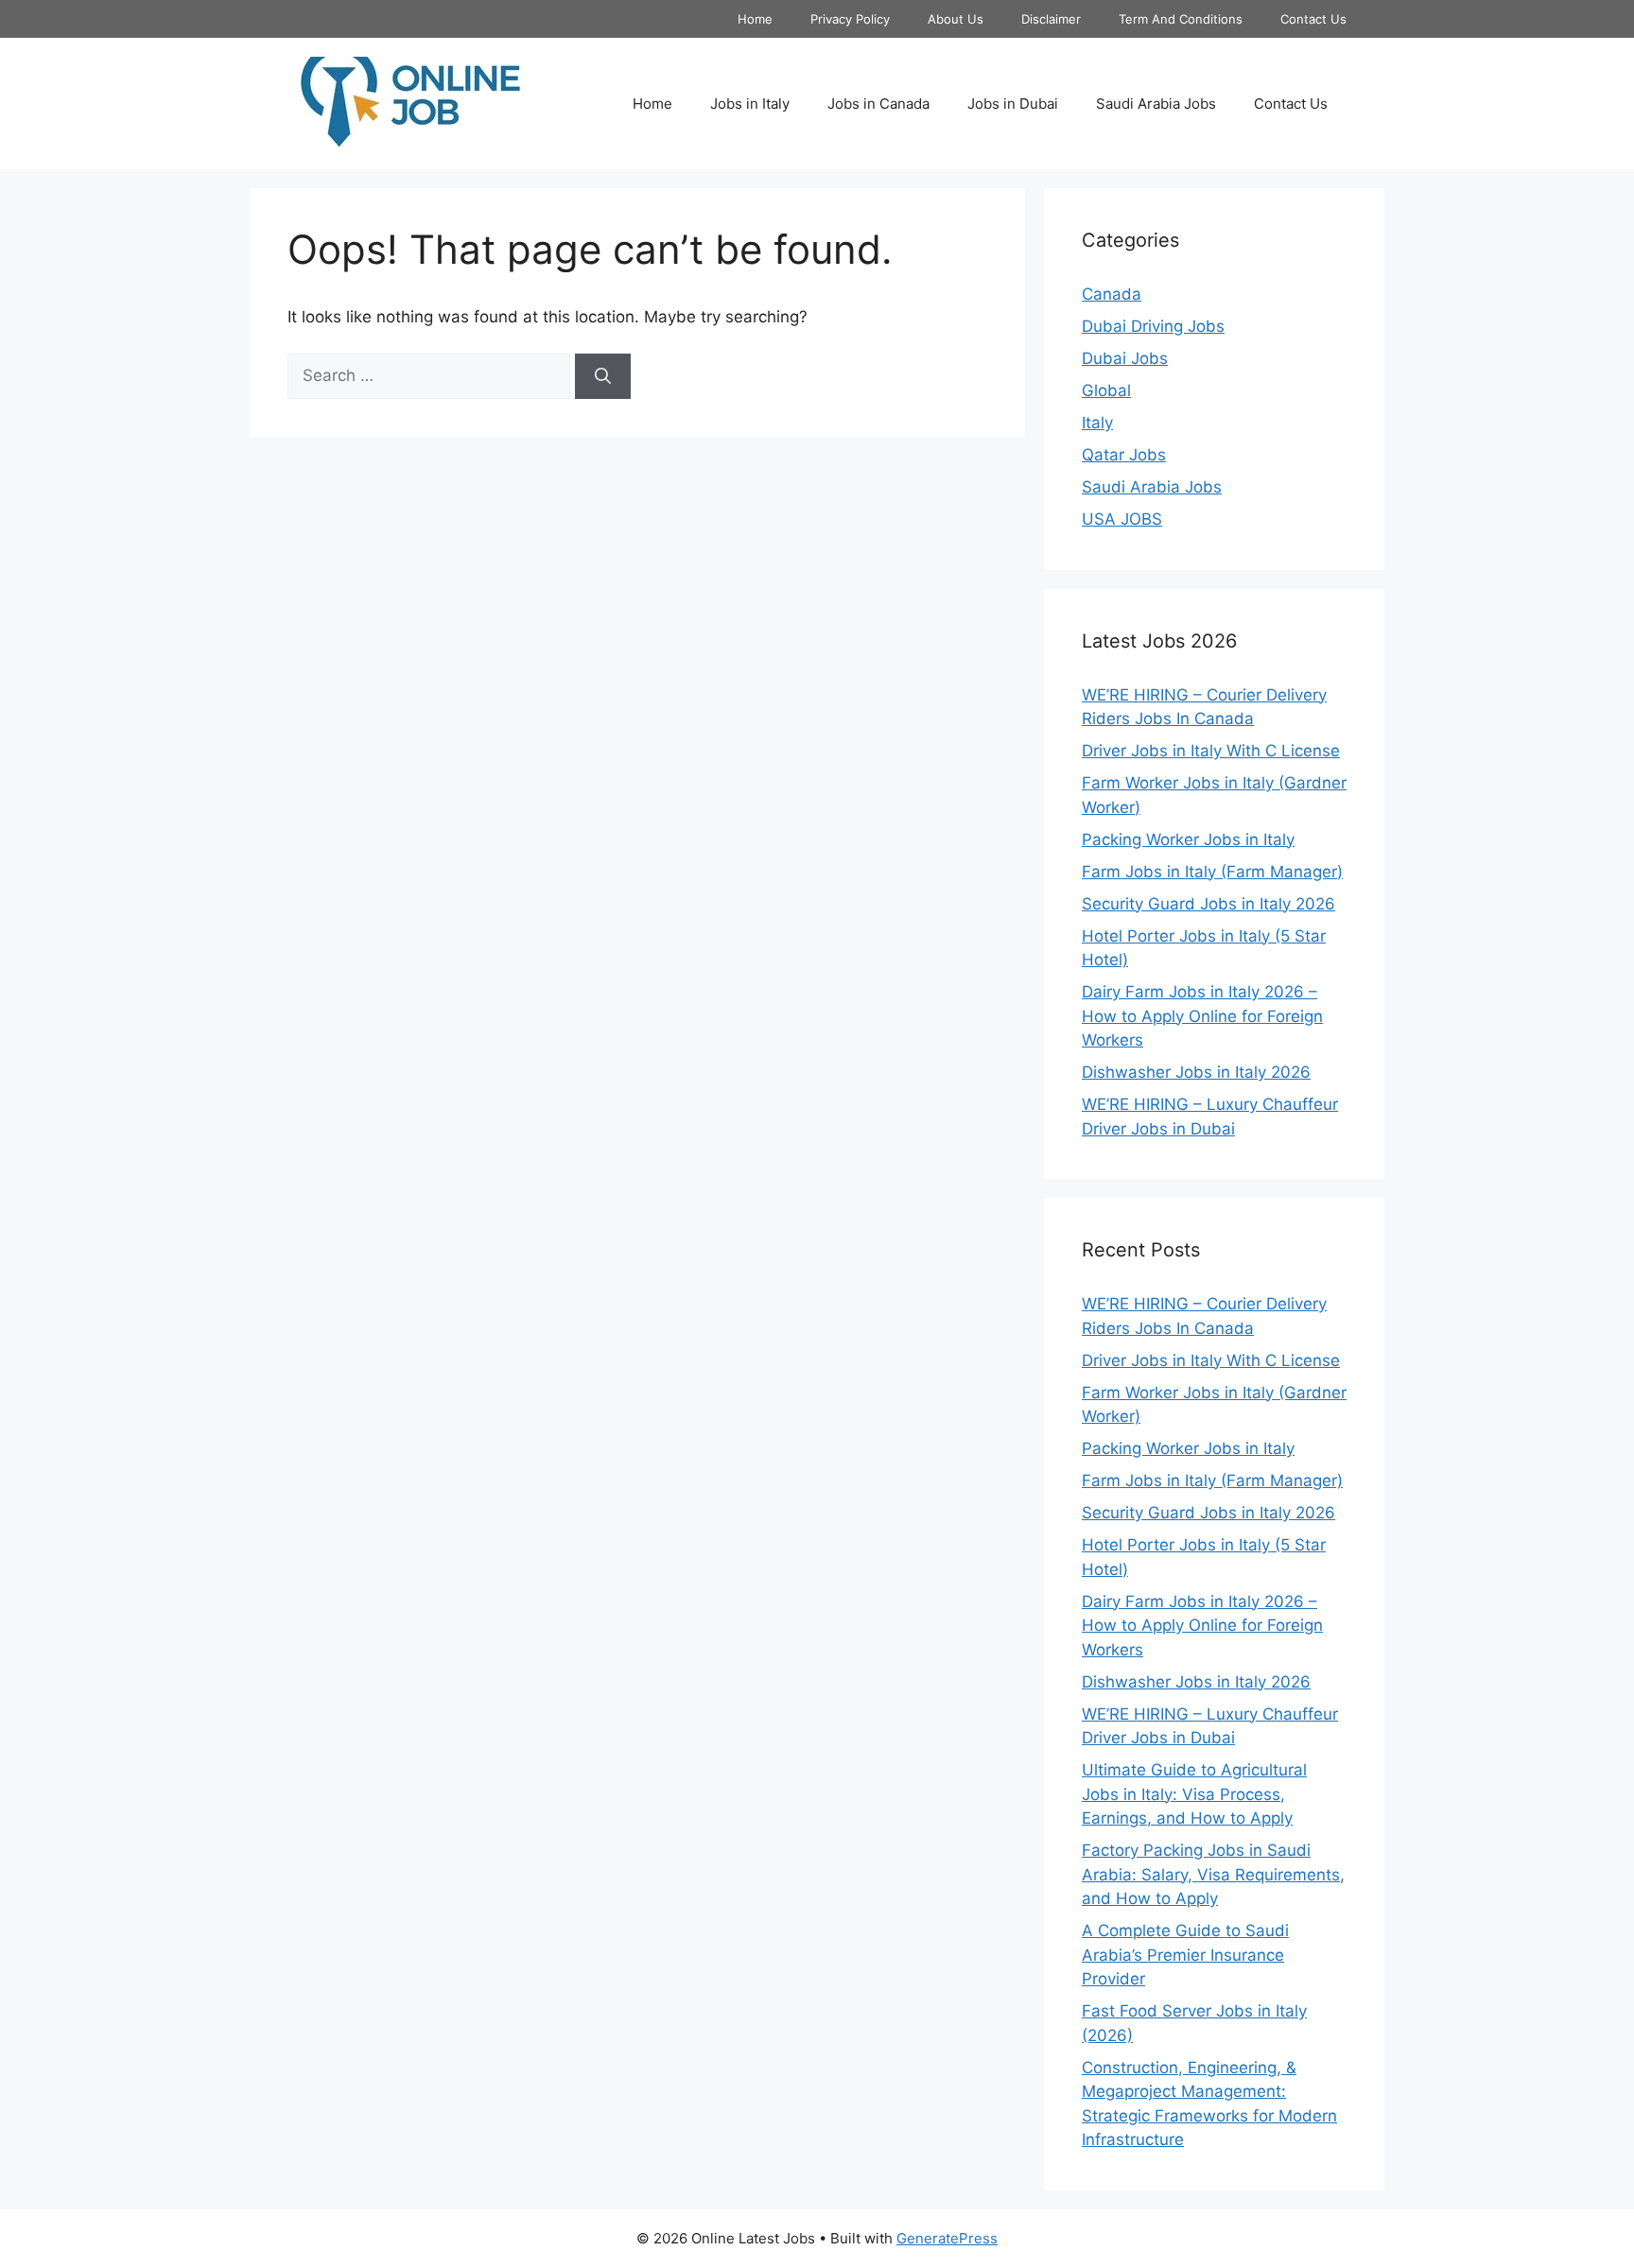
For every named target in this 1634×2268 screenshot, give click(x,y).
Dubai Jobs (1125, 358)
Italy (1097, 423)
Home (755, 19)
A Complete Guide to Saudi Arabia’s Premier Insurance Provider (1185, 1955)
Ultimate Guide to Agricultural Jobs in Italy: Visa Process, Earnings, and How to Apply (1194, 1794)
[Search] (603, 376)
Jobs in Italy (750, 104)
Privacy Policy (850, 19)
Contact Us (1313, 19)
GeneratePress (947, 2238)
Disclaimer (1051, 19)
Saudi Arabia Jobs (1156, 104)
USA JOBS (1122, 519)
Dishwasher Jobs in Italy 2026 (1196, 1072)
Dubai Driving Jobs (1153, 326)
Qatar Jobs (1124, 455)
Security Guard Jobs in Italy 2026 (1208, 904)
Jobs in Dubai (1013, 104)
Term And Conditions (1181, 19)
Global (1106, 390)
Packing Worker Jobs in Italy (1188, 840)
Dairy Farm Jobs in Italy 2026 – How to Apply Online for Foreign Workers (1202, 1016)
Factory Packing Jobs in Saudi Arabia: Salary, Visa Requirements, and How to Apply (1213, 1874)
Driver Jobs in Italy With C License (1211, 751)
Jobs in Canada (878, 104)
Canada (1112, 294)
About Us (956, 19)
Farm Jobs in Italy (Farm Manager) (1212, 872)
